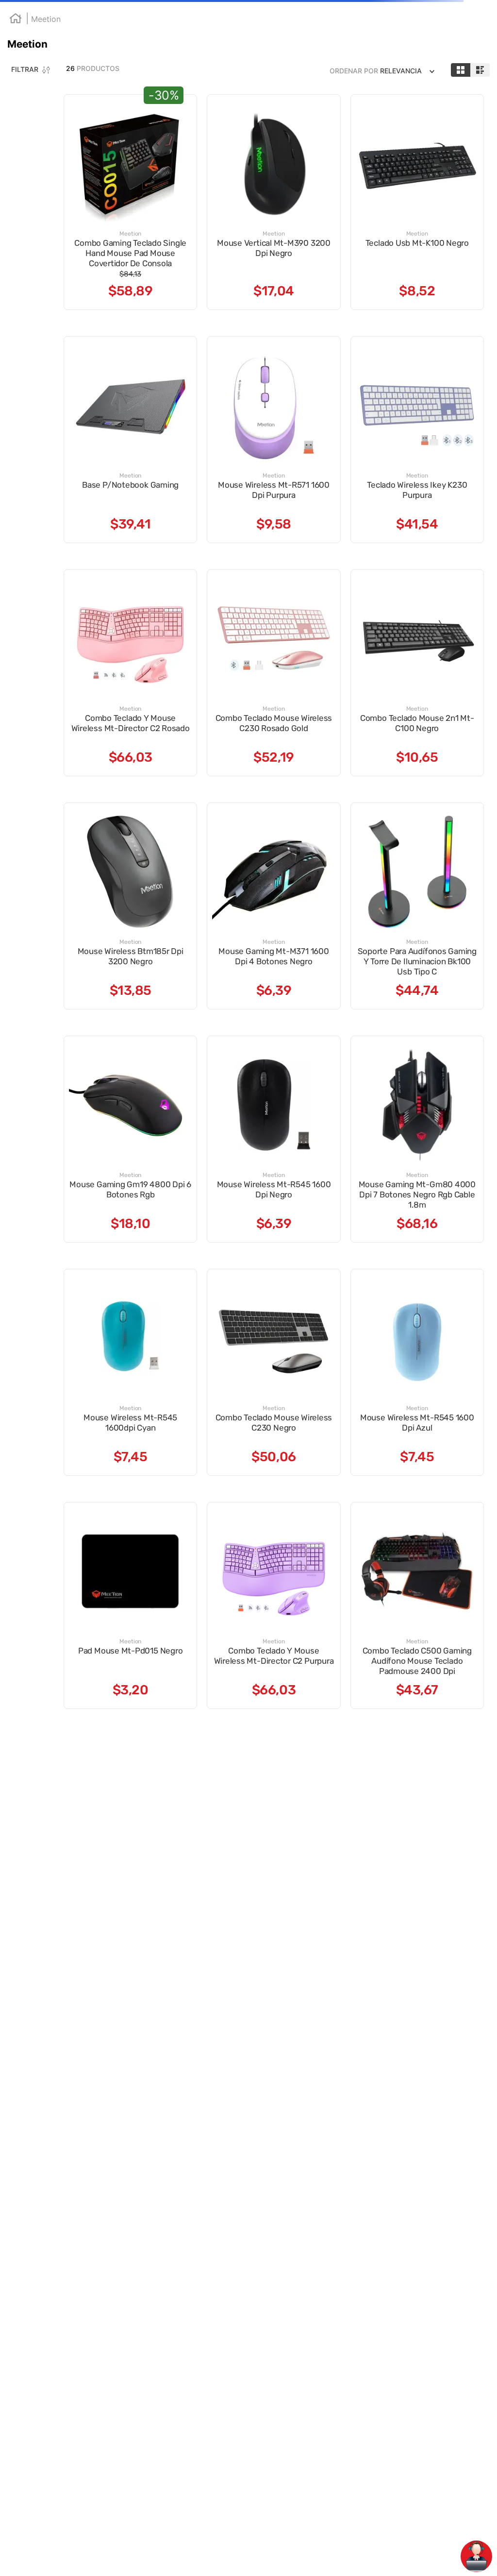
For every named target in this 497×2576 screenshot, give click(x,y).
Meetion (42, 79)
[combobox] (171, 48)
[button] (44, 169)
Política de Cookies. (217, 2559)
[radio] (410, 102)
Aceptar (445, 2551)
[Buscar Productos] (256, 49)
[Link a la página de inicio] (13, 80)
